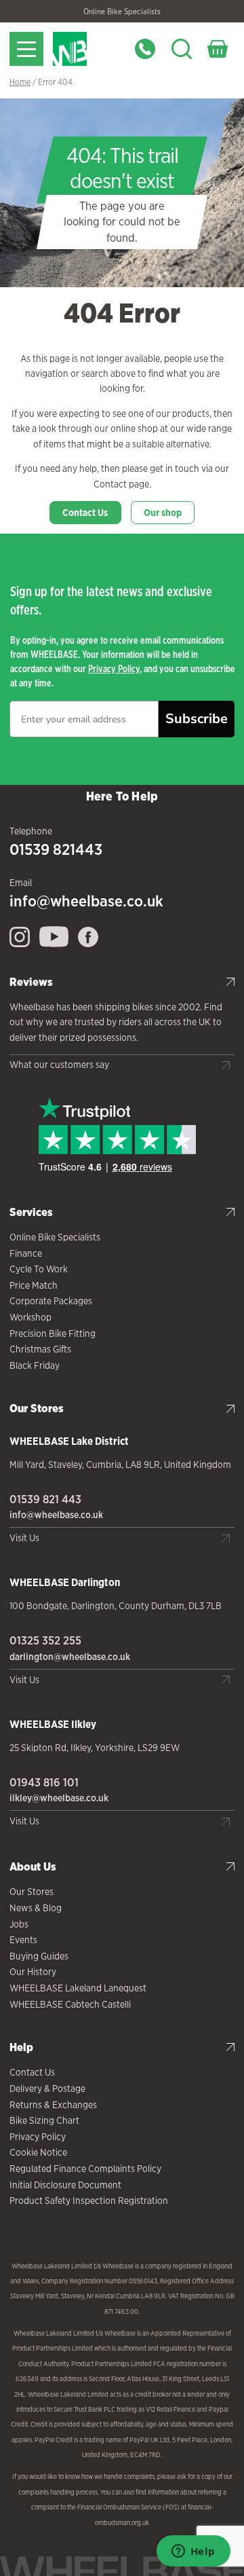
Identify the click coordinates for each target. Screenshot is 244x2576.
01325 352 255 (45, 1640)
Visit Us (24, 1538)
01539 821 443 (45, 1499)
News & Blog (36, 1908)
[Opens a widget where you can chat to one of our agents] (193, 2552)
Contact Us (85, 513)
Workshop (30, 1317)
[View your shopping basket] (218, 49)
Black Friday (35, 1365)
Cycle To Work (39, 1269)
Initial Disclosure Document (65, 2185)
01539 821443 (56, 849)
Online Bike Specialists (122, 12)
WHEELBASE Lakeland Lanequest (78, 1988)
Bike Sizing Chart (44, 2120)
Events (23, 1940)
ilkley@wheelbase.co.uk (59, 1798)
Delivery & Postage (47, 2089)
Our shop (163, 513)
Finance (26, 1253)
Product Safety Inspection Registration (89, 2201)
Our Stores (32, 1892)
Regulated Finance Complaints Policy (85, 2169)
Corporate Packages (51, 1301)
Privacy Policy (114, 668)
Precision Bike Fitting (53, 1333)
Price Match (34, 1285)
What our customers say (59, 1065)
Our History (33, 1972)
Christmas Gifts (40, 1349)
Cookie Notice (38, 2152)
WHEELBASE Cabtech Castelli (70, 2004)
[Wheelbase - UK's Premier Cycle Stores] (86, 49)
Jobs (19, 1924)
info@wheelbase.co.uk (86, 901)
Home (20, 82)
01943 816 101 (44, 1782)
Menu (26, 49)
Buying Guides (39, 1956)
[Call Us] (145, 49)
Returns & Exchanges (53, 2105)
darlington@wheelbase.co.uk (70, 1657)
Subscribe (197, 719)
